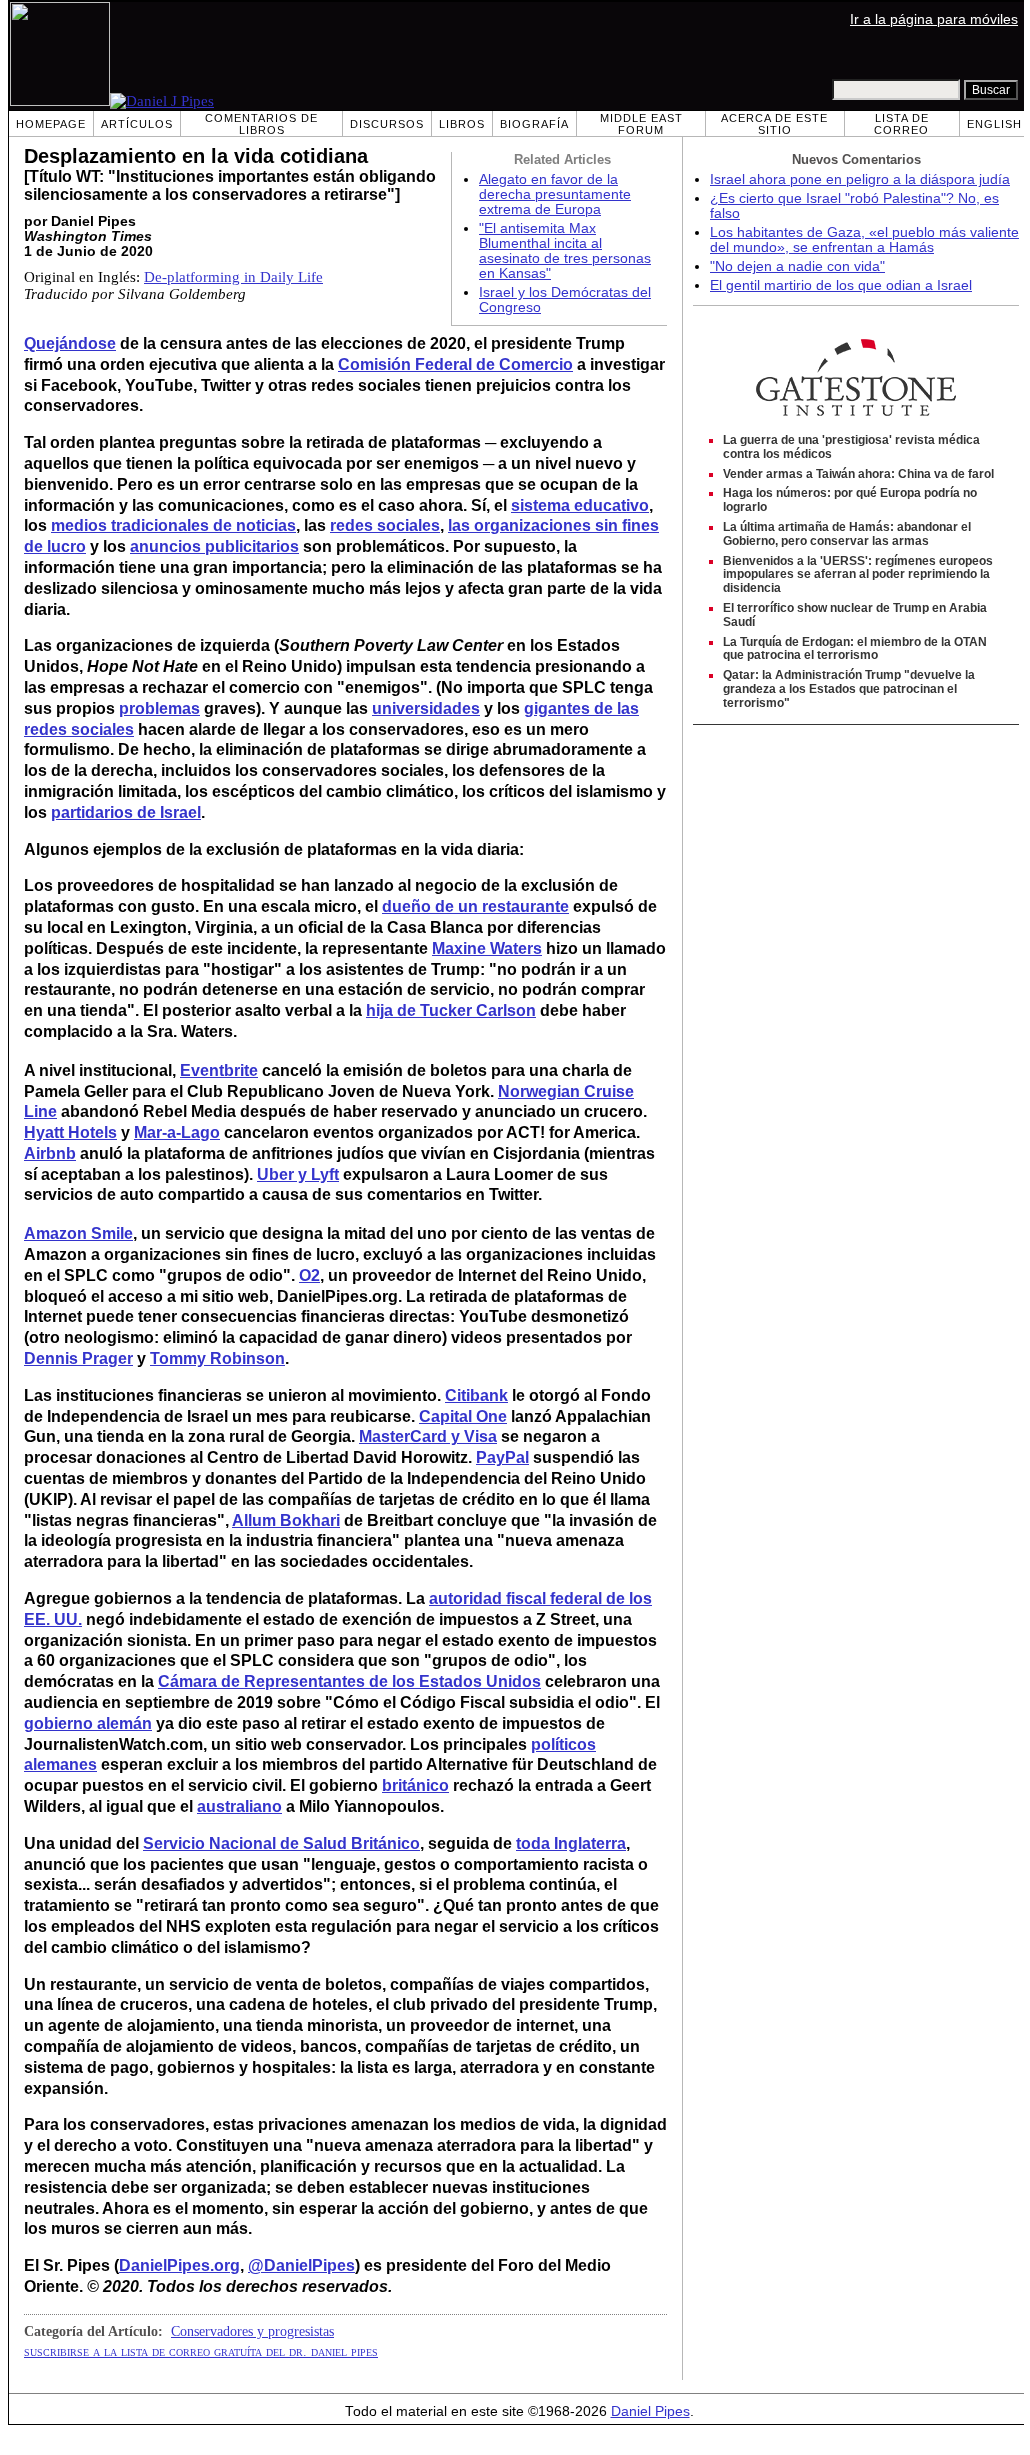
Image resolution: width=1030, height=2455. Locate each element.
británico (415, 1785)
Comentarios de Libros (261, 124)
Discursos (387, 124)
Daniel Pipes (650, 2411)
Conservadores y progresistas (252, 2331)
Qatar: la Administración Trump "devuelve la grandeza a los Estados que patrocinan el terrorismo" (849, 689)
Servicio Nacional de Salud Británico (281, 1843)
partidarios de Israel (126, 812)
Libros (462, 124)
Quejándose (70, 343)
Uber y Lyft (298, 1174)
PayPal (502, 1457)
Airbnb (50, 1153)
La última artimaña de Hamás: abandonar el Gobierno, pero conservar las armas (847, 534)
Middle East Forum (641, 124)
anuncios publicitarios (214, 546)
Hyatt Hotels (70, 1132)
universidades (426, 708)
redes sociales (385, 525)
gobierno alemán (88, 1723)
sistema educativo (580, 505)
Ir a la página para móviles (934, 19)
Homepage (51, 124)
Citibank (476, 1395)
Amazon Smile (78, 1233)
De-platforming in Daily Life (233, 277)
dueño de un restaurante (475, 906)
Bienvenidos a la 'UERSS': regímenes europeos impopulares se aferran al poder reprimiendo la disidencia (858, 575)
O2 (309, 1275)
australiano (239, 1806)
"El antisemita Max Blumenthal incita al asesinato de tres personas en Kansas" (565, 251)
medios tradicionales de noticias (173, 525)
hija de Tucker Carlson (451, 1010)
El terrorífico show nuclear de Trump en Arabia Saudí (855, 615)
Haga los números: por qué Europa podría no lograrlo (850, 500)
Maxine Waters (487, 948)
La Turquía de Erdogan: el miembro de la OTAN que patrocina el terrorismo (855, 649)
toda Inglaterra (571, 1843)
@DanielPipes (301, 2265)
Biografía (534, 124)
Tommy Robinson (217, 1358)
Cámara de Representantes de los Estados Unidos (349, 1681)
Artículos (137, 124)
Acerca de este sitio (774, 124)
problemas (159, 708)
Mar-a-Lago (177, 1132)
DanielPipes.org (179, 2265)
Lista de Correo (901, 124)
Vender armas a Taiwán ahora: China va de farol (858, 474)
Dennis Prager (78, 1358)
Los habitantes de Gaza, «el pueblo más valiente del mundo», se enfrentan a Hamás (864, 240)
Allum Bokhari (286, 1520)
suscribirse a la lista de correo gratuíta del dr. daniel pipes (201, 2351)
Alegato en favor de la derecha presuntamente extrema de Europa (555, 194)
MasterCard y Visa (428, 1436)
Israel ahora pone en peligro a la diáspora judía (860, 179)
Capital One (463, 1416)
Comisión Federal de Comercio (455, 364)
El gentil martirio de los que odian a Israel (841, 285)
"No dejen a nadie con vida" (797, 266)
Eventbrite (219, 1070)
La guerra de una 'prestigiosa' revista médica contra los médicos (851, 447)
